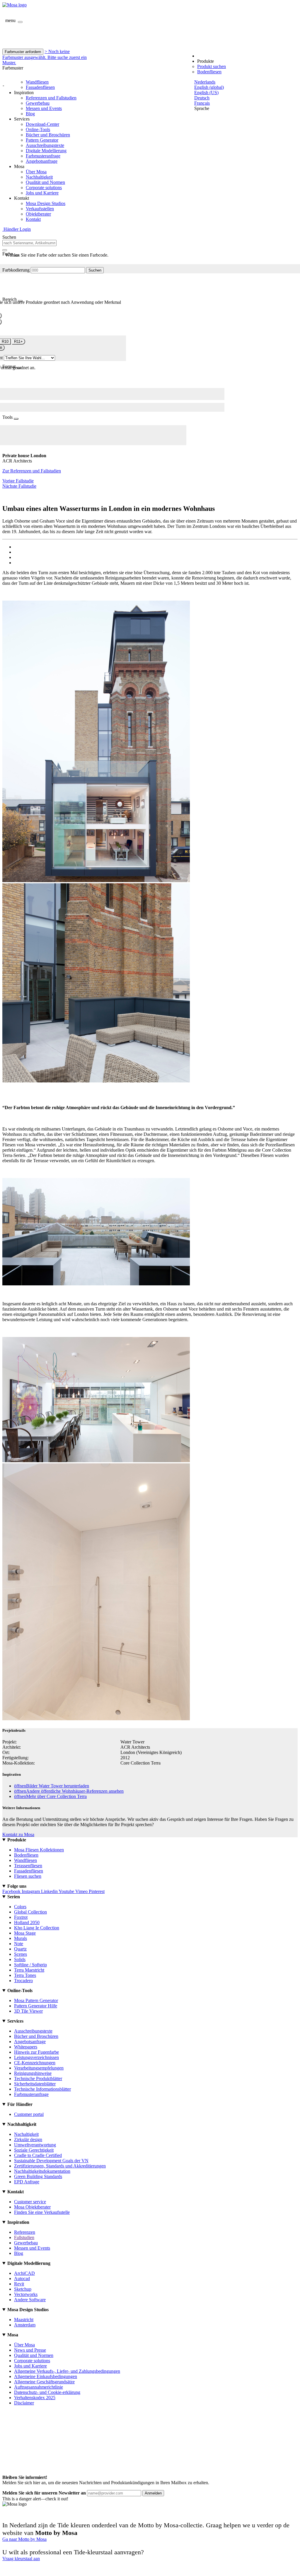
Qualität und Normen (45, 182)
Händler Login (17, 229)
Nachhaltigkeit (39, 177)
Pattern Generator (42, 140)
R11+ (18, 342)
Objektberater (38, 214)
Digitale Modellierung (46, 151)
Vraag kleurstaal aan (21, 2559)
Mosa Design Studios (46, 203)
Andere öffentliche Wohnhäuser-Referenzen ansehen (69, 1791)
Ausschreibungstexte (45, 145)
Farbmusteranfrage (43, 156)
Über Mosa (36, 172)
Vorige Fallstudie (18, 481)
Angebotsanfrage (42, 161)
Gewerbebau (38, 103)
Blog (30, 114)
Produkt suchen (212, 66)
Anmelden (153, 2493)
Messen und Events (44, 108)
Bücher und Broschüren (48, 135)
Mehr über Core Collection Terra (50, 1796)
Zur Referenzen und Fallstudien (32, 471)
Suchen (95, 270)
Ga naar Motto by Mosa (24, 2539)
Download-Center (42, 124)
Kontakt (33, 219)
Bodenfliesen (209, 72)
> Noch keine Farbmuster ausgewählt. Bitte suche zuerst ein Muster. (45, 57)
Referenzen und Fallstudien (51, 98)
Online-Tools (38, 129)
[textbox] (29, 243)
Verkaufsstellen (40, 209)
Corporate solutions (44, 188)
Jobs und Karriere (42, 193)
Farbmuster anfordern (23, 52)
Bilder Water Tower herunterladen (52, 1786)
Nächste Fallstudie (19, 486)
